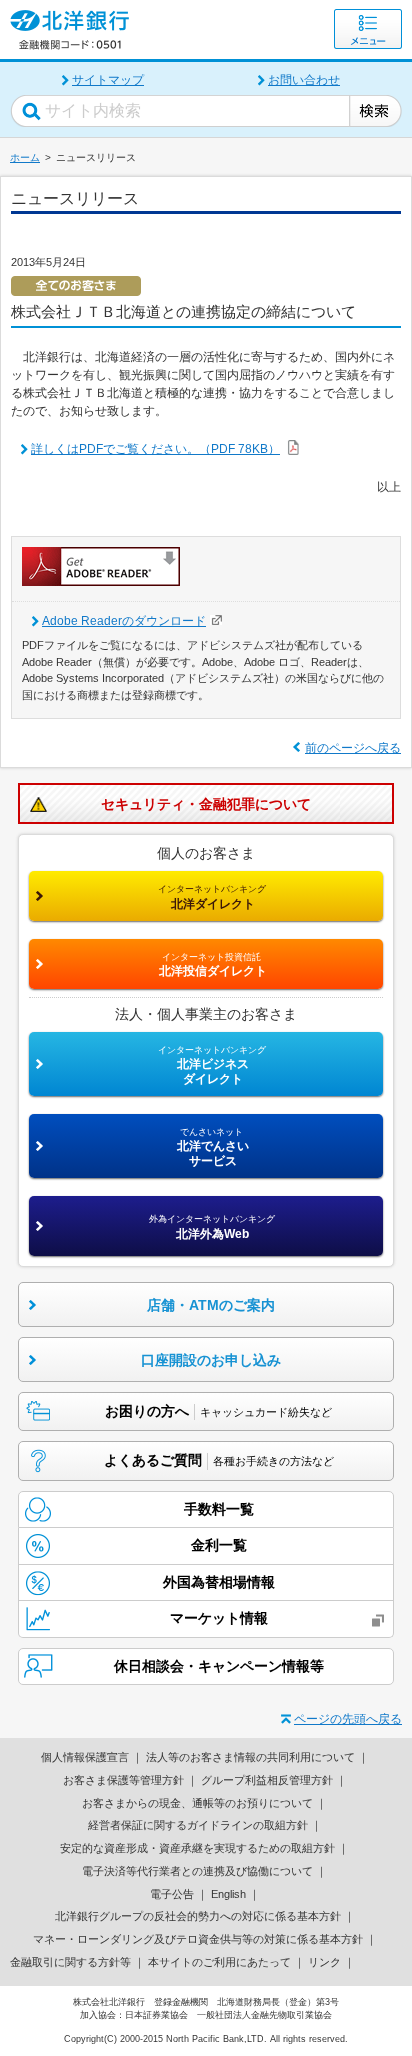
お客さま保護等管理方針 (123, 1780)
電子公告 (172, 1894)
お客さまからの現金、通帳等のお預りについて (197, 1803)
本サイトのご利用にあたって (219, 1962)
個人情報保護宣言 (85, 1757)
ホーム (25, 157)
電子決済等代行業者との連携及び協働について (197, 1871)
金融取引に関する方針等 (70, 1962)
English (228, 1894)
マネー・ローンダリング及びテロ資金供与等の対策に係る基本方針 (198, 1939)
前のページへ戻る (353, 748)
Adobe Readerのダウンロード (124, 621)
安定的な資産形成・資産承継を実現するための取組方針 (197, 1848)
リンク (324, 1962)
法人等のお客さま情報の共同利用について (250, 1757)
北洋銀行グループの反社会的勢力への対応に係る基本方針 (198, 1916)
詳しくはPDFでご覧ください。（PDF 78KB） (155, 449)
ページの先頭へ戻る (348, 1719)
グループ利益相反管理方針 (267, 1780)
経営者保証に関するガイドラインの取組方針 (198, 1825)
